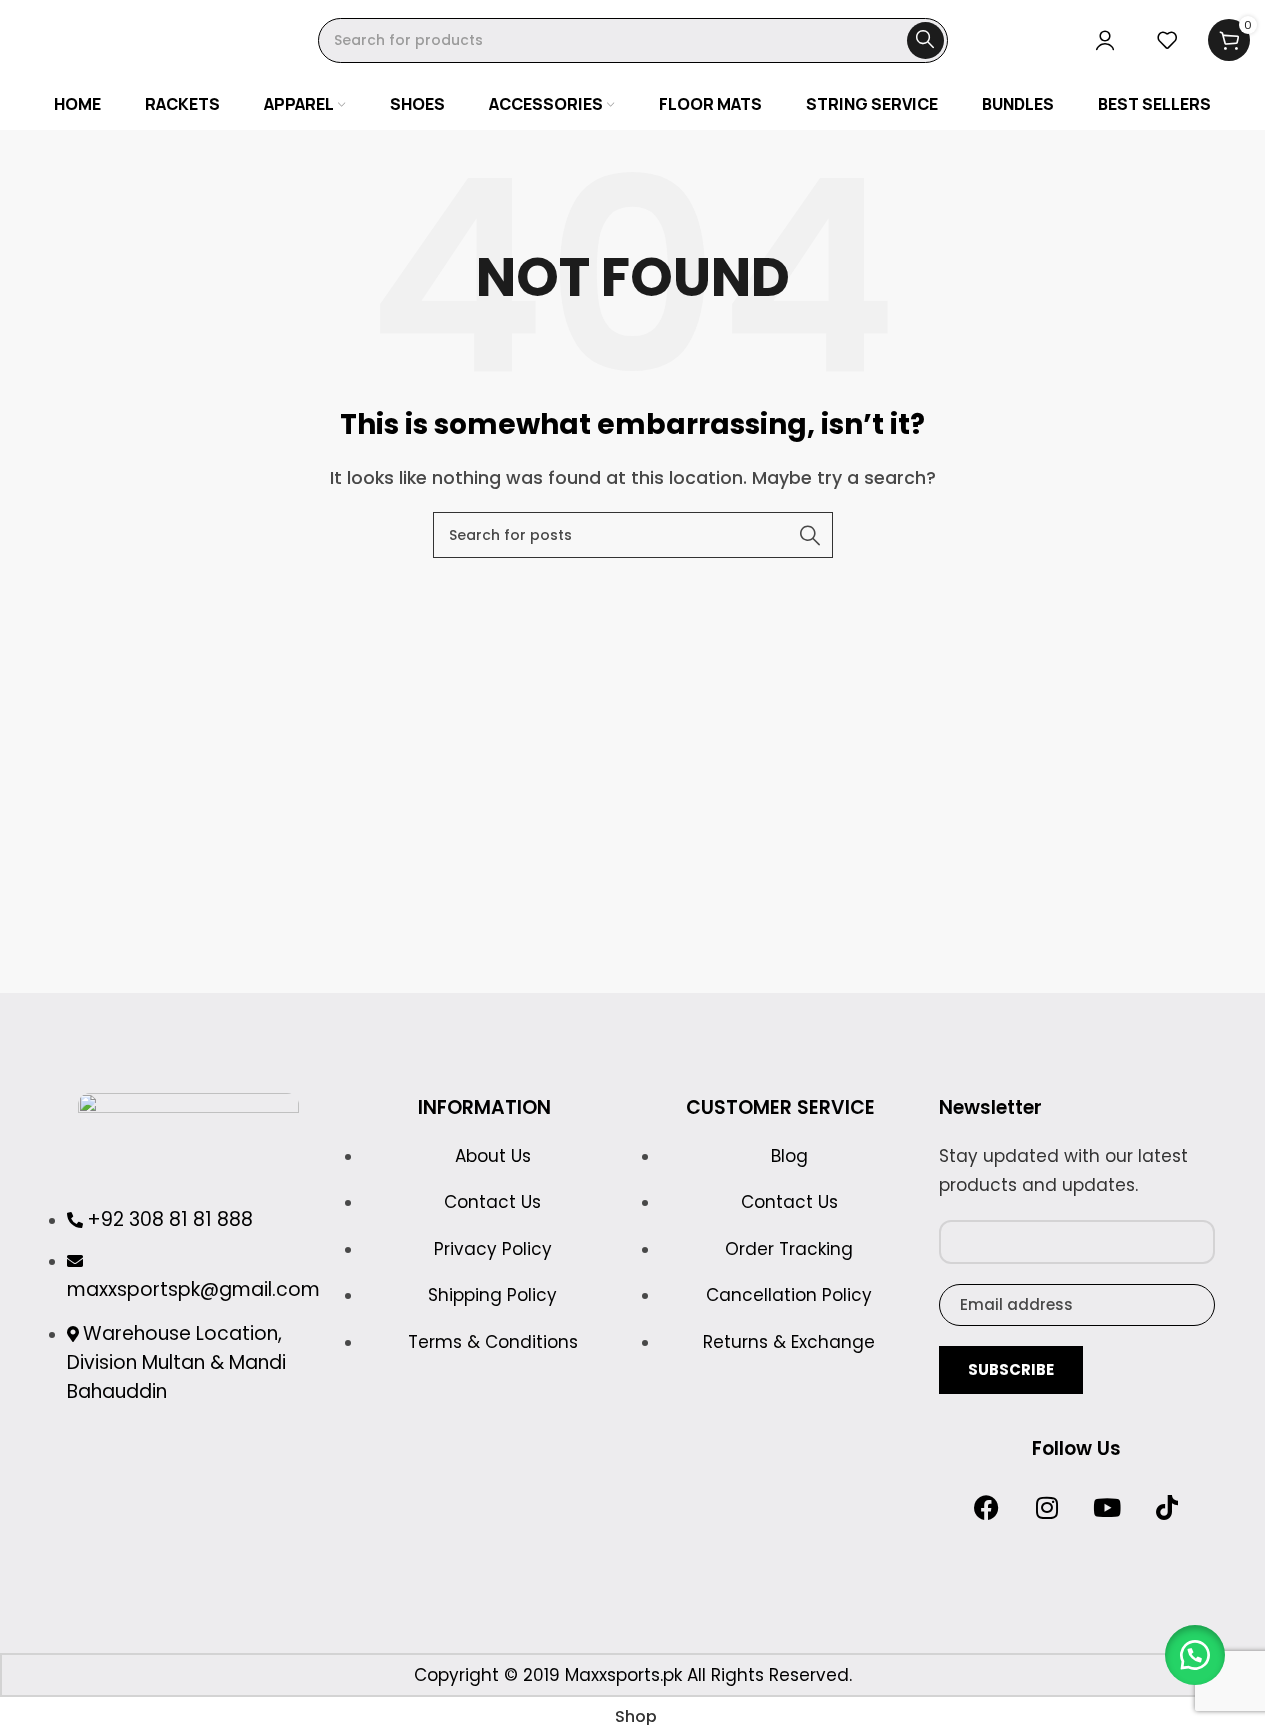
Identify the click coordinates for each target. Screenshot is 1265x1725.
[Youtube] (1107, 1508)
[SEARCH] (925, 40)
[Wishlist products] (1167, 40)
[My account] (1105, 40)
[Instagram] (1047, 1508)
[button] (1195, 1655)
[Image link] (188, 1137)
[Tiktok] (1167, 1508)
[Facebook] (987, 1508)
